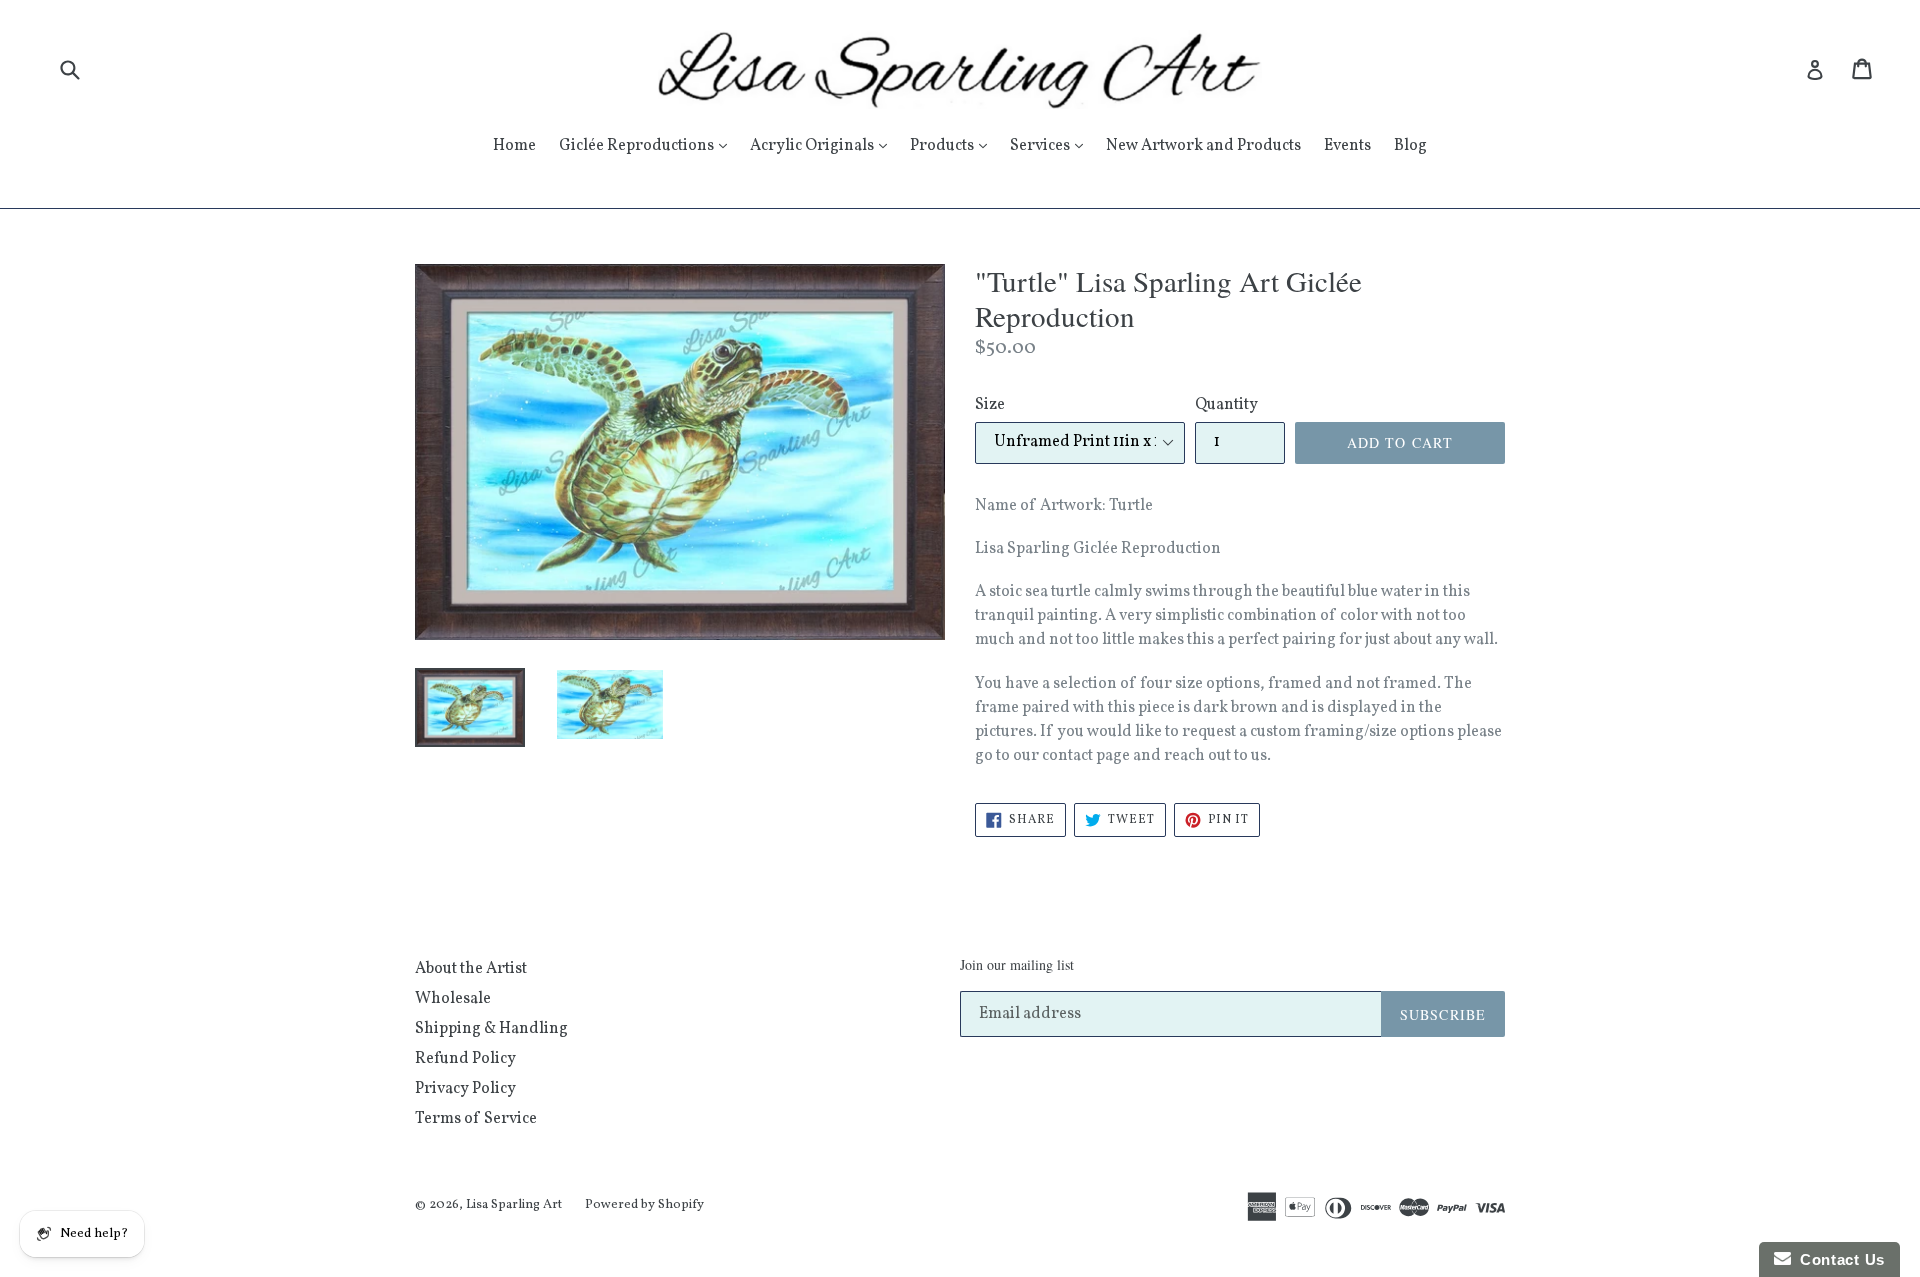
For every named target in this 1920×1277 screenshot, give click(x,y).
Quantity (1226, 405)
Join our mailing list (1017, 965)
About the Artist (471, 969)
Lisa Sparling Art (514, 1205)
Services (1051, 145)
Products (953, 145)
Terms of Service (476, 1119)
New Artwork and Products (1203, 146)
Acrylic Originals (823, 145)
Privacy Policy (465, 1089)
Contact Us (1838, 1259)
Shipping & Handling (491, 1029)
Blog (1410, 146)
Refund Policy (465, 1059)
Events (1347, 146)
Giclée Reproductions (648, 145)
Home (514, 146)
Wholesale (453, 999)
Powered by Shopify (644, 1205)
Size (990, 405)
